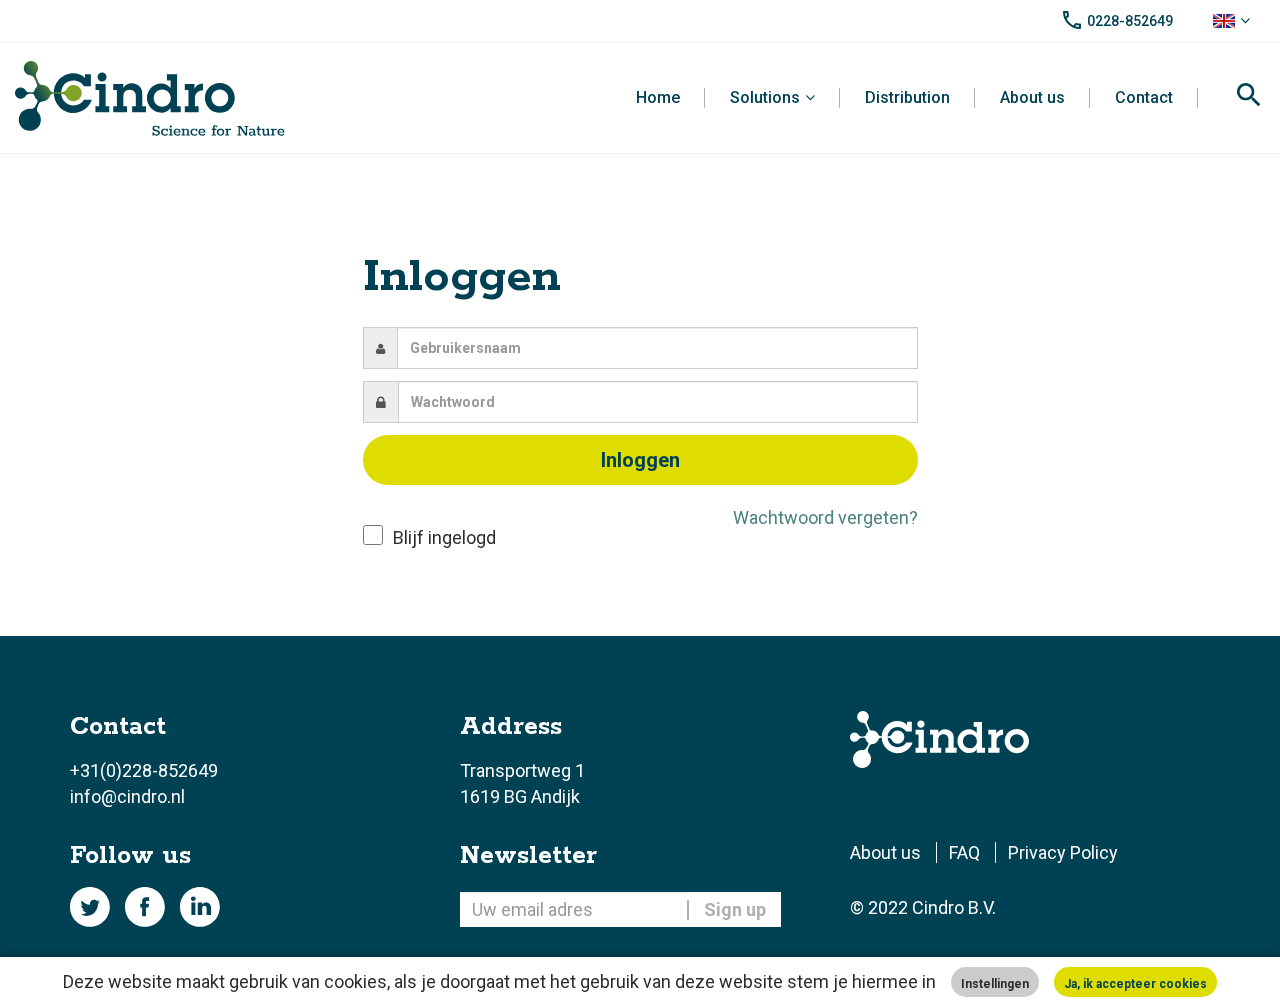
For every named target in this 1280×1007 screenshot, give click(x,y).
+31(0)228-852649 (144, 770)
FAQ (964, 852)
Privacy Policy (1063, 852)
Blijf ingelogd (444, 537)
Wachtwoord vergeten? (825, 517)
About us (1032, 97)
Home (658, 97)
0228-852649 (1130, 21)
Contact (1144, 97)
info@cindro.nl (127, 796)
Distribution (907, 97)
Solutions (765, 97)
